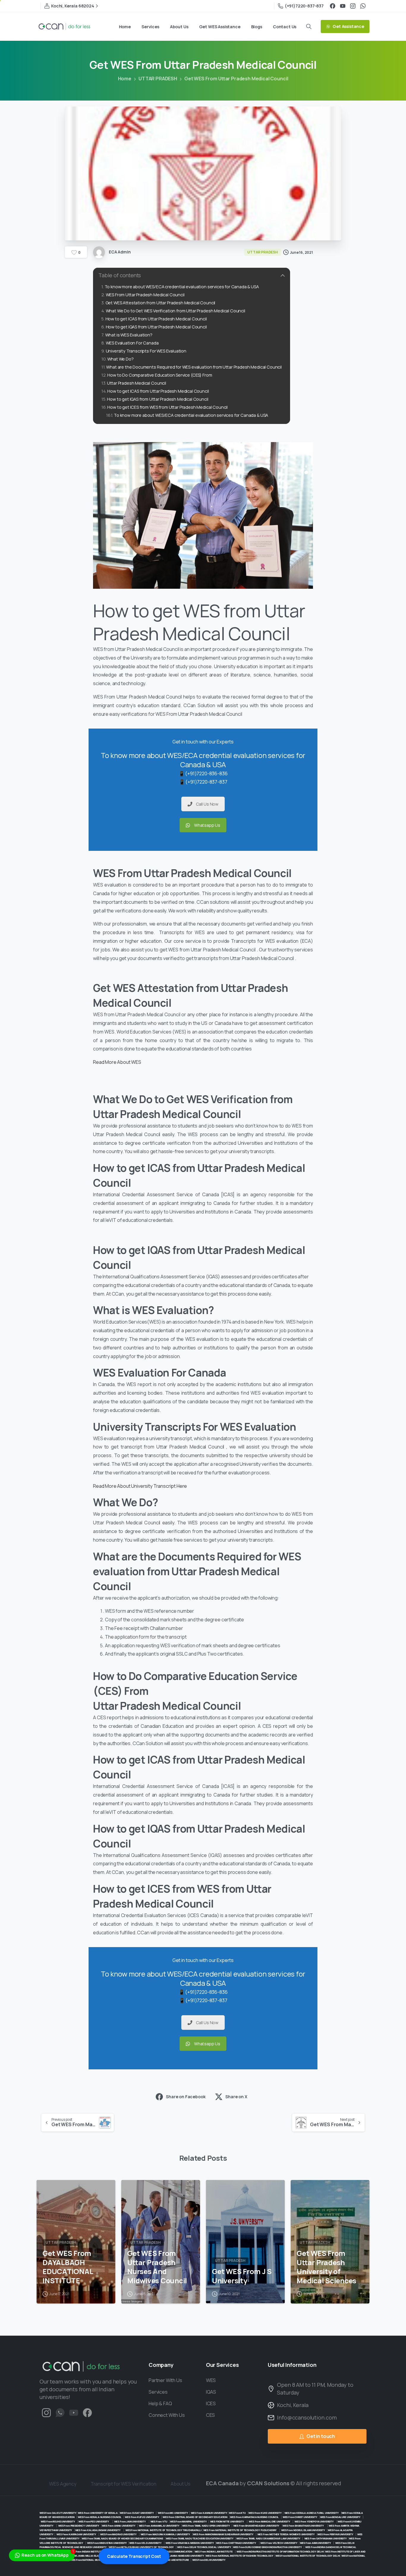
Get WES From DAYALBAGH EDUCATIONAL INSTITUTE (68, 2267)
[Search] (309, 26)
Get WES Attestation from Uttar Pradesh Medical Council (160, 303)
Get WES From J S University (242, 2276)
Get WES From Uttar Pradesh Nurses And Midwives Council (157, 2267)
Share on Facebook (186, 2097)
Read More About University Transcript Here (140, 1486)
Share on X (236, 2097)
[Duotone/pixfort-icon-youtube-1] (74, 2413)
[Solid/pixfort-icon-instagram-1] (46, 2413)
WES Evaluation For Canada (132, 343)
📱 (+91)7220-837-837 (203, 782)
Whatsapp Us (207, 825)
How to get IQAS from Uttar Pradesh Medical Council (156, 327)
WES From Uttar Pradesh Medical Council (145, 295)
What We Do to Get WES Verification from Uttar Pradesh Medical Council (176, 311)
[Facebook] (333, 6)
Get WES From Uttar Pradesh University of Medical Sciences (326, 2267)
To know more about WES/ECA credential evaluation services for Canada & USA (182, 287)
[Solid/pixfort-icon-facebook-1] (87, 2413)
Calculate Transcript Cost (134, 2556)
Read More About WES (118, 1062)
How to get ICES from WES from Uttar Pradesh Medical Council (167, 407)
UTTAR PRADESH (158, 79)
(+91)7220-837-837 (304, 6)
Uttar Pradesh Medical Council (137, 383)
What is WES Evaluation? (129, 335)
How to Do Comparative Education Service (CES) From (160, 375)
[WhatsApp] (363, 6)
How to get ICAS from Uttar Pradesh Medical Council (156, 319)
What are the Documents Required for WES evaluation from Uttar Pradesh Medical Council (194, 367)
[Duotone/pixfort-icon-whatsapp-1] (60, 2413)
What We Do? (120, 359)
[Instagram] (353, 6)
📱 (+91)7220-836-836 (203, 773)
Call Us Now (207, 804)
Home (125, 79)
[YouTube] (343, 6)
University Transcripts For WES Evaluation (146, 351)
